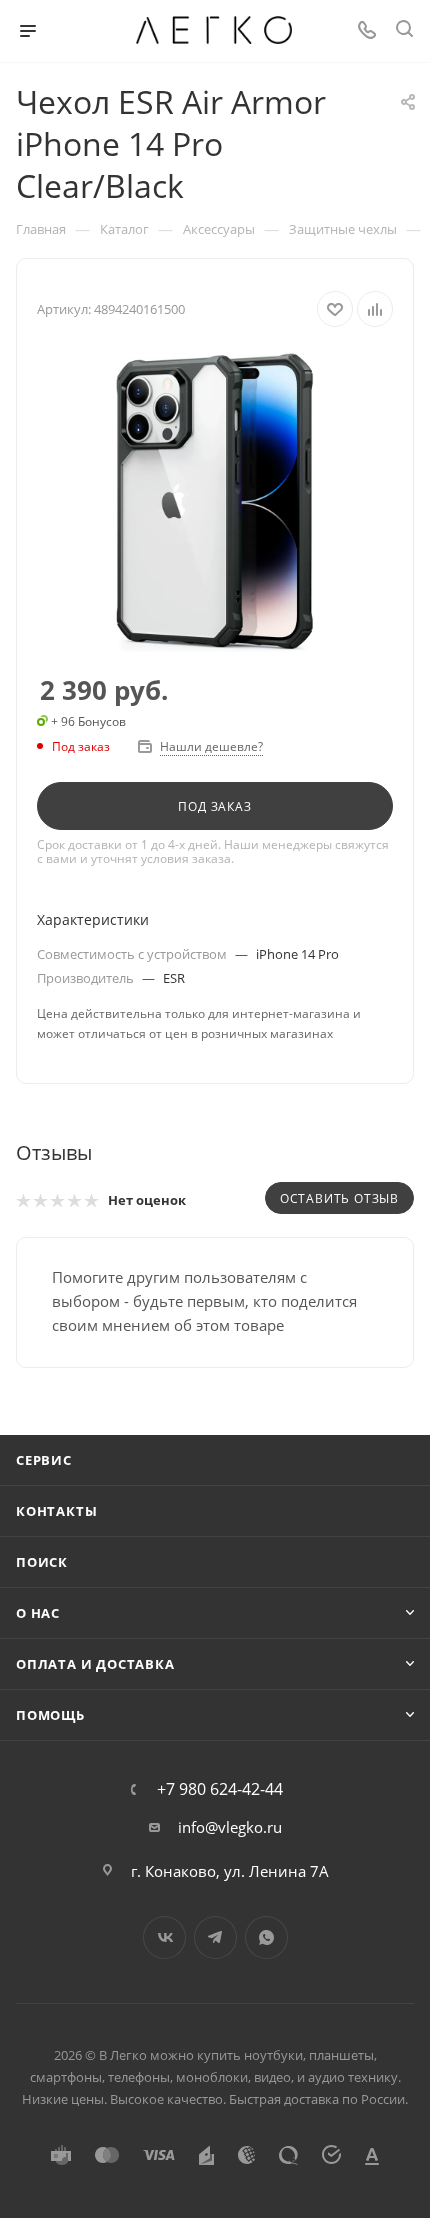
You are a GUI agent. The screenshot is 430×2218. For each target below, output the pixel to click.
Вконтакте (164, 1937)
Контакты (56, 1511)
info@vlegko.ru (230, 1827)
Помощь (50, 1715)
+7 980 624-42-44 (220, 1789)
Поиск (42, 1562)
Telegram (215, 1937)
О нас (38, 1613)
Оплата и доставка (95, 1664)
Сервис (44, 1460)
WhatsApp (266, 1937)
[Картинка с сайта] (215, 502)
